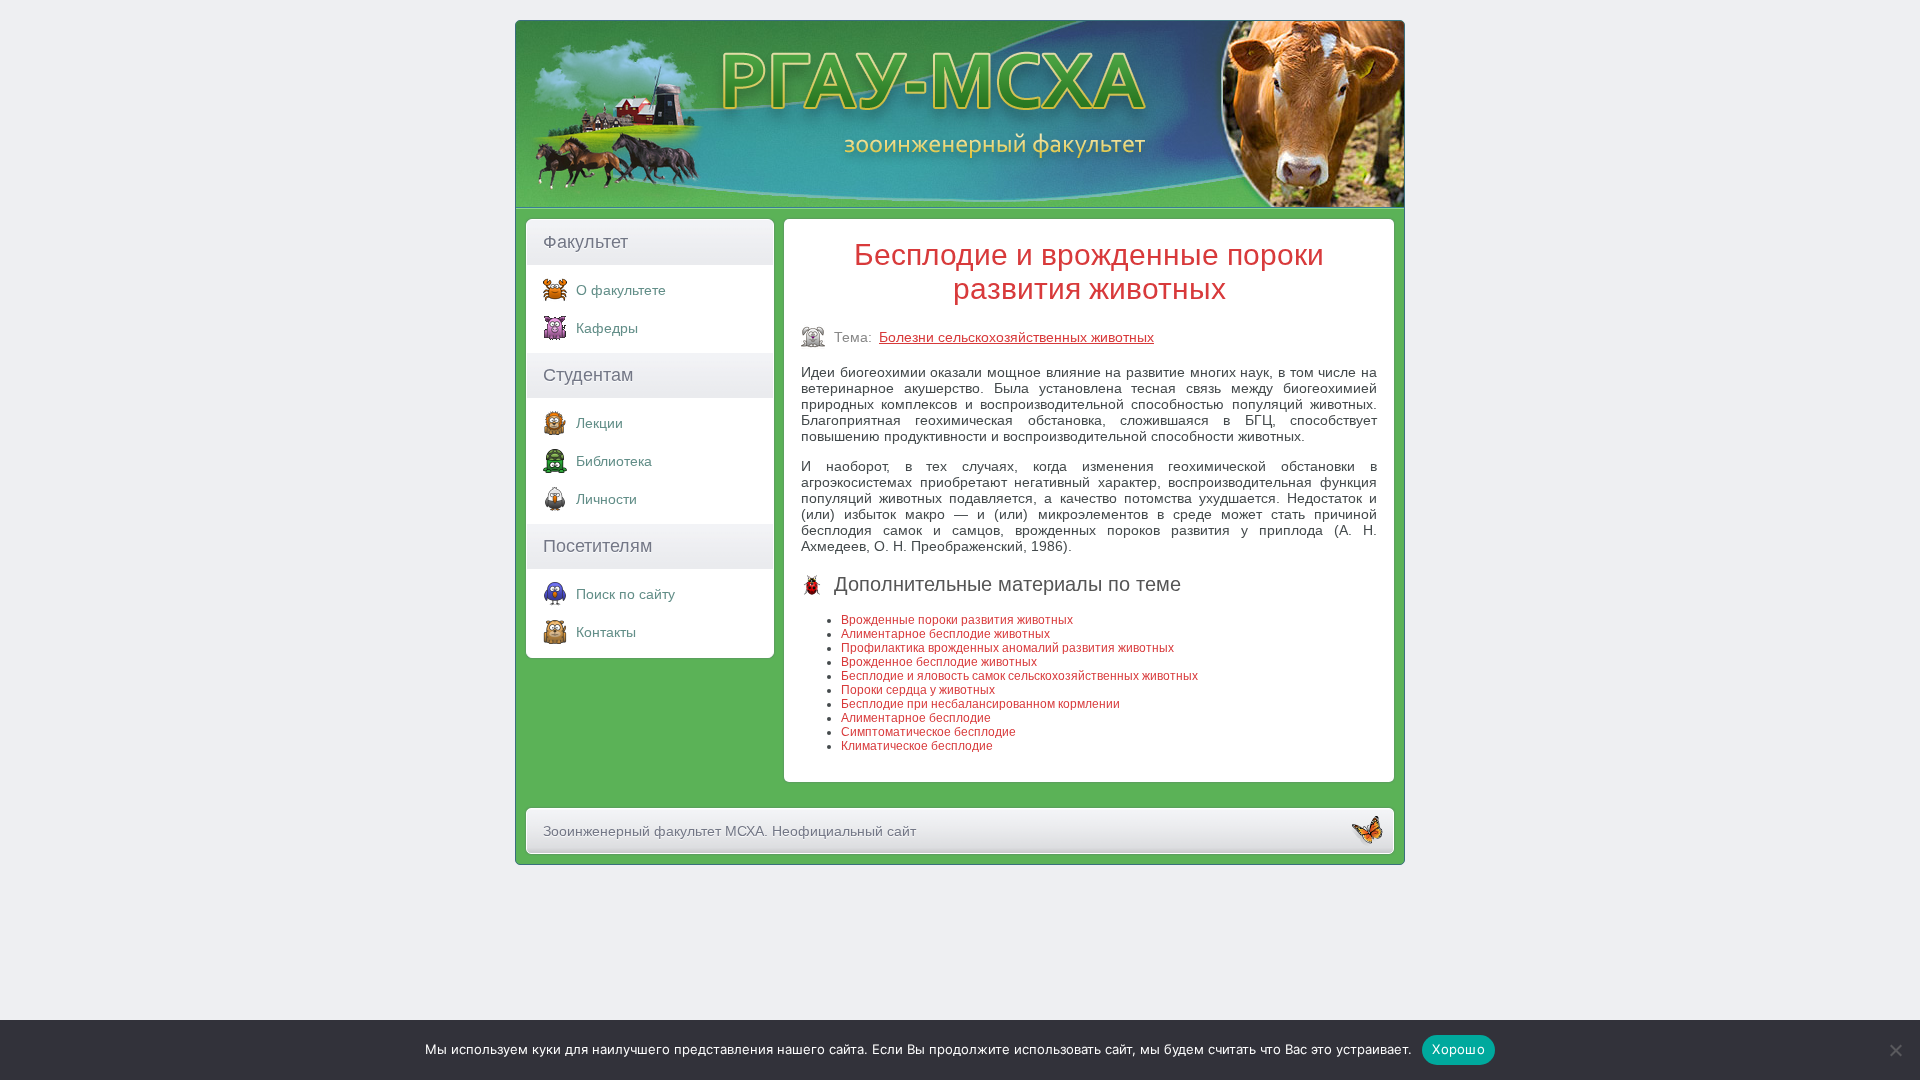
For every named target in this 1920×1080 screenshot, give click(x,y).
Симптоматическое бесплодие (928, 732)
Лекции (599, 423)
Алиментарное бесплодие (916, 718)
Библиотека (614, 461)
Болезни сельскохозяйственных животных (1016, 337)
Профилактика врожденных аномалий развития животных (1007, 648)
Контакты (606, 632)
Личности (606, 499)
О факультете (621, 290)
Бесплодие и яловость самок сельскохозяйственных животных (1019, 676)
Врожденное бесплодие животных (939, 662)
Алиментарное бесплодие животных (945, 634)
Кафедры (607, 328)
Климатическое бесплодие (917, 746)
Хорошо (1458, 1049)
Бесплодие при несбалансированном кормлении (980, 704)
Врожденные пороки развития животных (957, 620)
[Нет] (1895, 1050)
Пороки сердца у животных (918, 690)
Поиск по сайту (625, 594)
